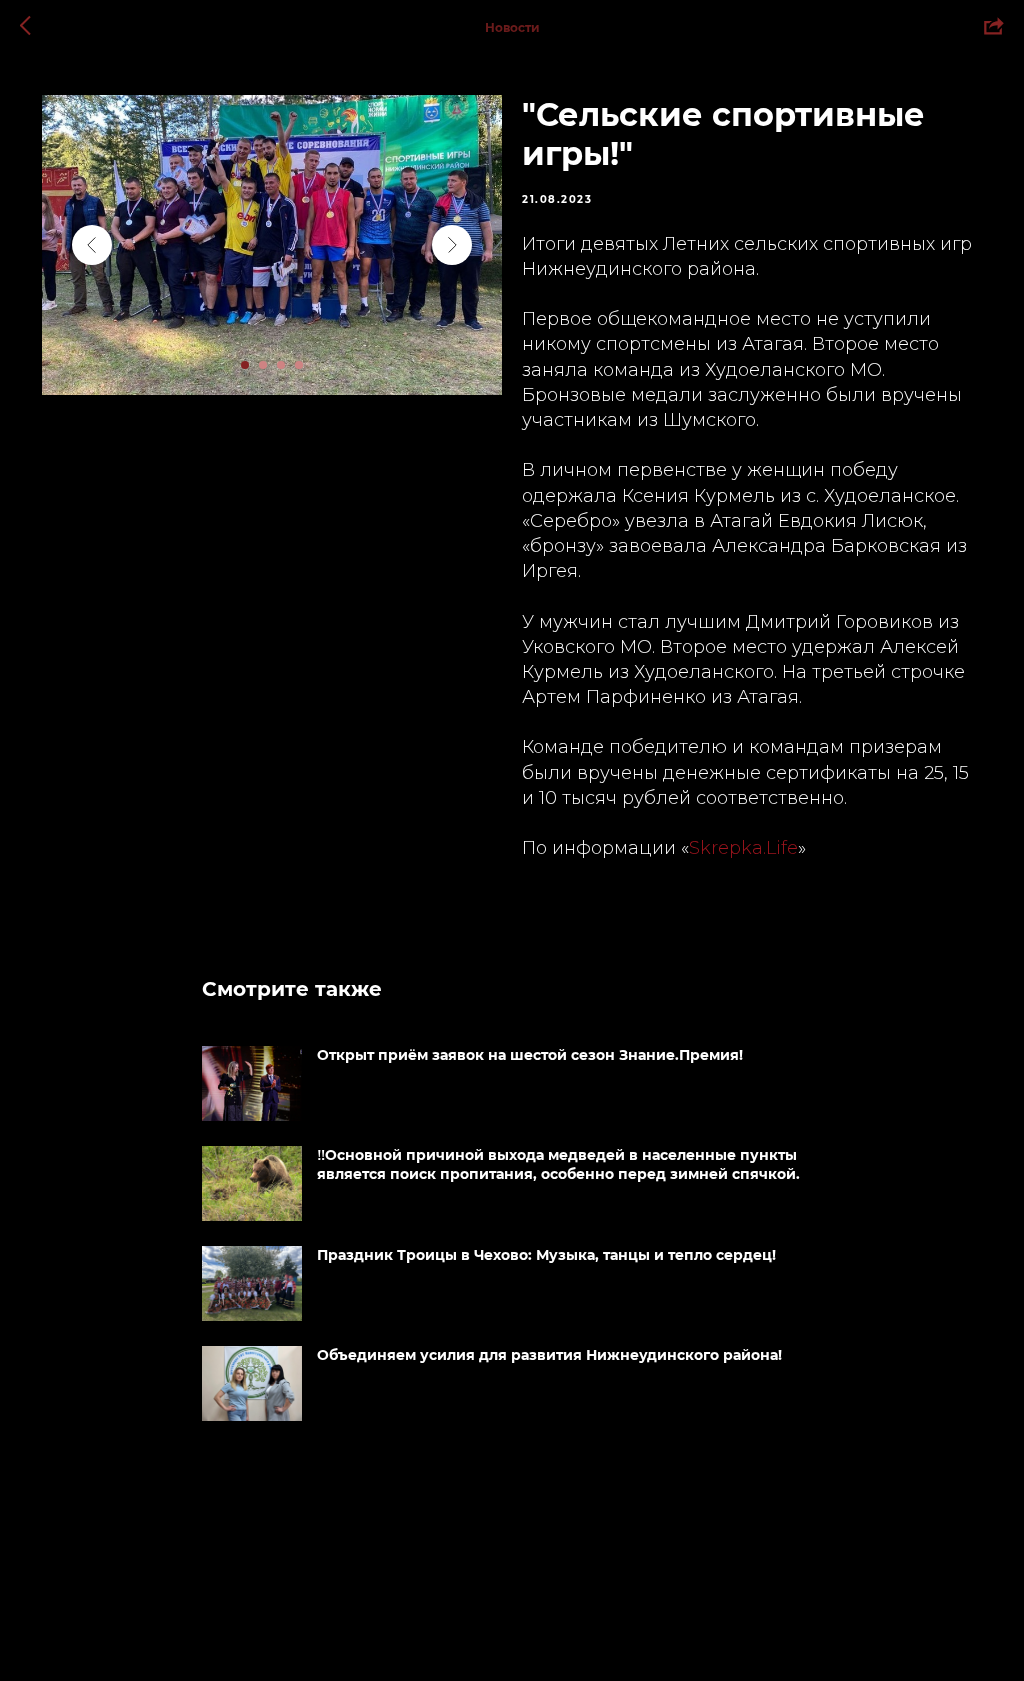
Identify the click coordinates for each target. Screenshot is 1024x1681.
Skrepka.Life (743, 848)
